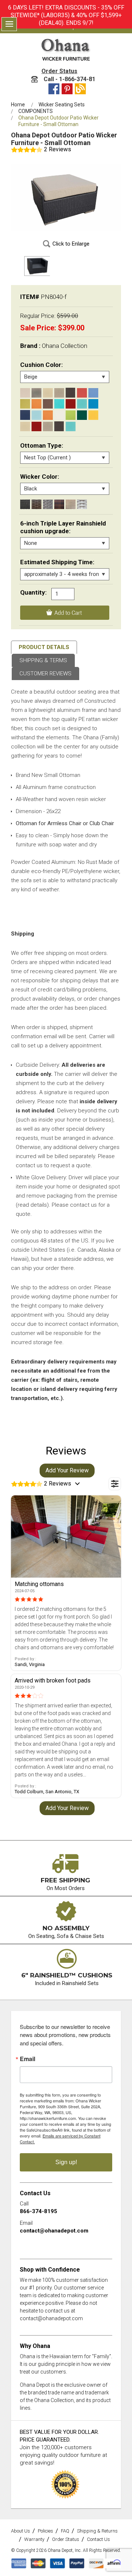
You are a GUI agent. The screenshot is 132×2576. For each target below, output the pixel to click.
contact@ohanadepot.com (54, 2231)
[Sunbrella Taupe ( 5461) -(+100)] (59, 393)
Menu (9, 24)
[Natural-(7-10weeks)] (71, 504)
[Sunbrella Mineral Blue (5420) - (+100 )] (36, 415)
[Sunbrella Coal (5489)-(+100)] (71, 393)
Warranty (34, 2539)
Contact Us (98, 2539)
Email (27, 2059)
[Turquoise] (59, 404)
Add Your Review (67, 1470)
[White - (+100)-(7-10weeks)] (82, 504)
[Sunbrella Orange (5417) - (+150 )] (48, 415)
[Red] (82, 393)
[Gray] (36, 393)
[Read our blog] (80, 89)
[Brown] (48, 404)
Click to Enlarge (71, 244)
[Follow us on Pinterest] (67, 89)
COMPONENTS (36, 111)
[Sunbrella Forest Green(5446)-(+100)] (82, 415)
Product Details (44, 647)
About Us (21, 2531)
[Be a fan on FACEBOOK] (54, 89)
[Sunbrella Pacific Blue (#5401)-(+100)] (93, 404)
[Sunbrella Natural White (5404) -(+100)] (59, 415)
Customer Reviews (45, 674)
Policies (45, 2531)
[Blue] (93, 393)
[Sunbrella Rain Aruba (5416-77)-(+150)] (71, 426)
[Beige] (25, 393)
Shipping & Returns (97, 2531)
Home (18, 105)
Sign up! (66, 2162)
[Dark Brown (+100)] (36, 504)
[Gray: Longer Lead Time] (48, 504)
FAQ (65, 2531)
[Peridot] (25, 404)
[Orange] (36, 404)
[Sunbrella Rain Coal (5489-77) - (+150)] (59, 426)
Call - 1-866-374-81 (69, 79)
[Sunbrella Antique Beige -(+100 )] (48, 393)
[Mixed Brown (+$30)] (59, 504)
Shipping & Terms (43, 660)
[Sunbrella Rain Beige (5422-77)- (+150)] (25, 426)
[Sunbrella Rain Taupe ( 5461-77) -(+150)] (48, 426)
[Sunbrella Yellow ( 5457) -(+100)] (93, 415)
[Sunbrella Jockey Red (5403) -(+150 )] (71, 404)
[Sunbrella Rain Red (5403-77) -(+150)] (36, 426)
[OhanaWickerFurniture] (66, 50)
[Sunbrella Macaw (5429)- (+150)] (71, 415)
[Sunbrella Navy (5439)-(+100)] (25, 415)
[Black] (25, 504)
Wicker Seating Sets (62, 105)
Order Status (59, 71)
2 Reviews (58, 149)
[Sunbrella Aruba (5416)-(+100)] (82, 404)
